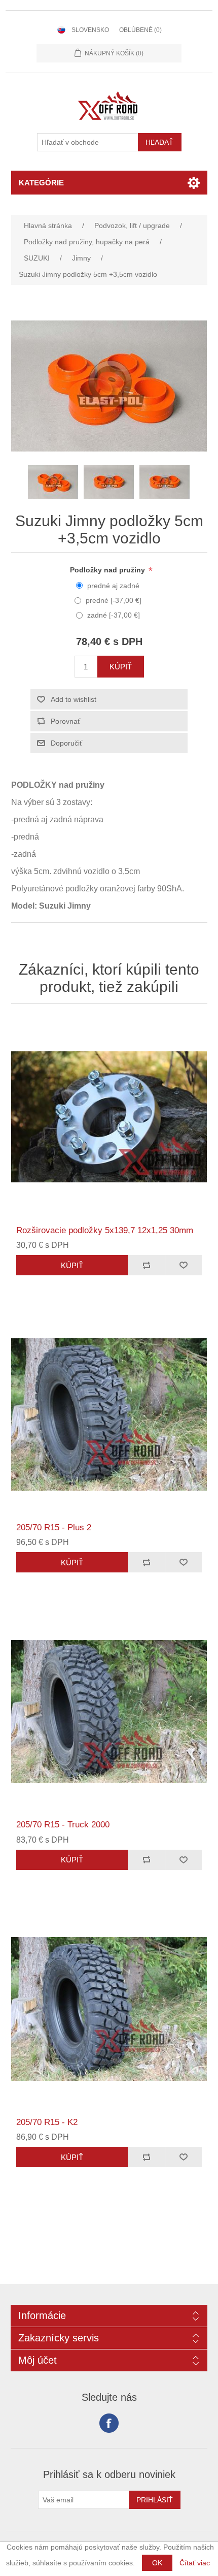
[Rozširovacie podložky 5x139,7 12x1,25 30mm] (109, 1117)
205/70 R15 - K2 (47, 2122)
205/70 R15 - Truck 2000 (63, 1825)
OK (157, 2563)
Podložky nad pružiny (108, 570)
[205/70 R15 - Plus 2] (109, 1414)
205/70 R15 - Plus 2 (54, 1527)
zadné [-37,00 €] (114, 615)
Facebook (109, 2423)
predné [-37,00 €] (114, 600)
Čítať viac (195, 2563)
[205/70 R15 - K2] (109, 2009)
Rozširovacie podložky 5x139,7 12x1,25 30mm (105, 1230)
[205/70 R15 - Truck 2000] (109, 1711)
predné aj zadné (113, 586)
